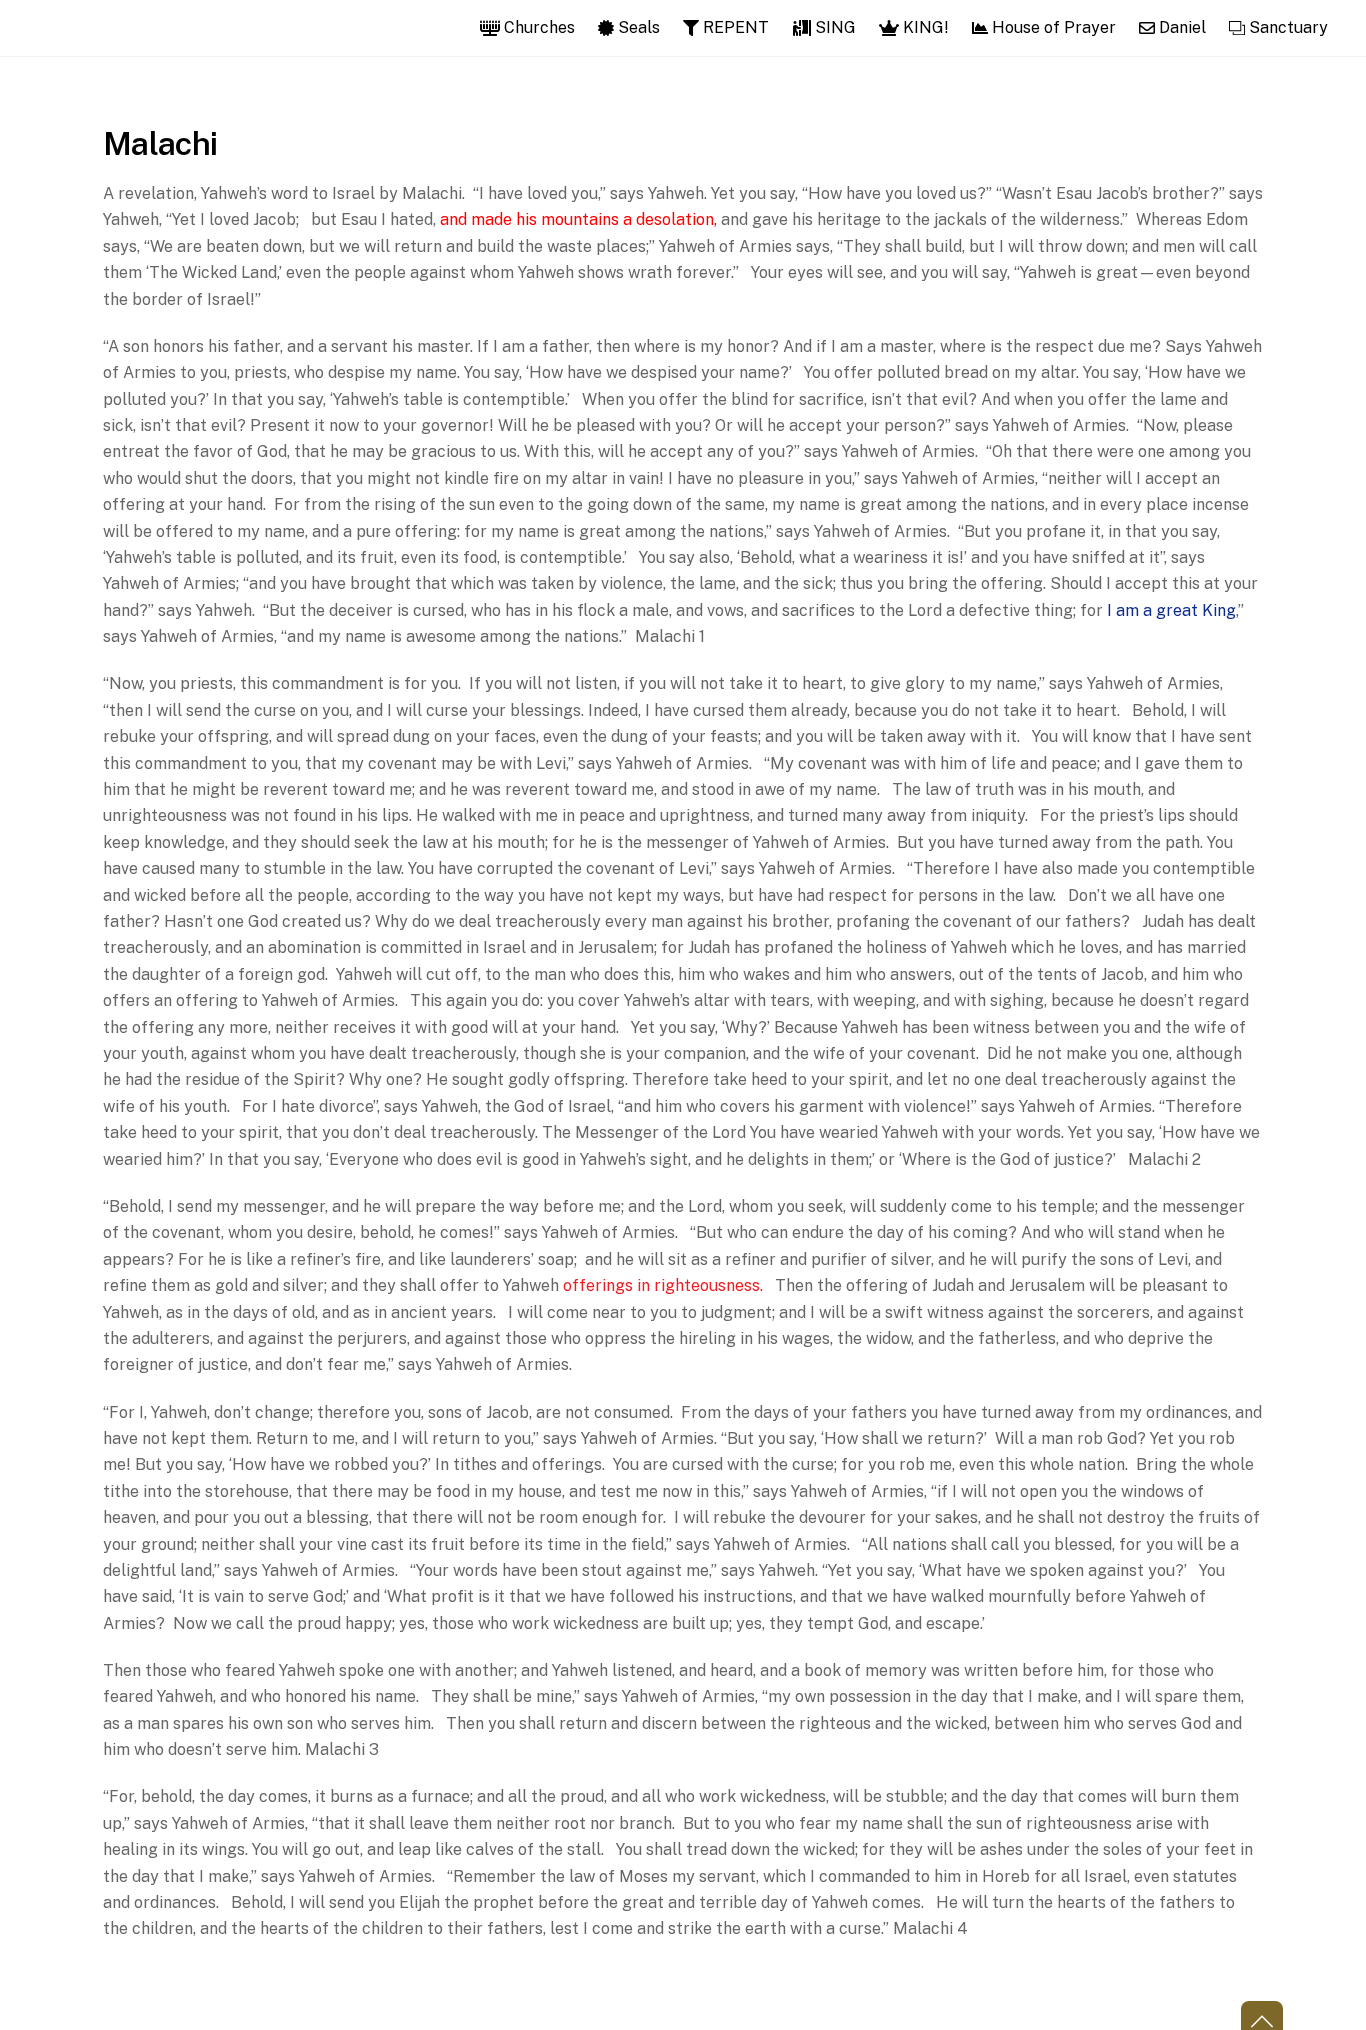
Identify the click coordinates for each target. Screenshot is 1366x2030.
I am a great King (1171, 610)
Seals (637, 27)
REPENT (734, 27)
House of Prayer (1052, 27)
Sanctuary (1286, 27)
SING (833, 27)
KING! (924, 27)
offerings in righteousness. (663, 1285)
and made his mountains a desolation (577, 219)
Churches (537, 27)
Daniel (1180, 27)
